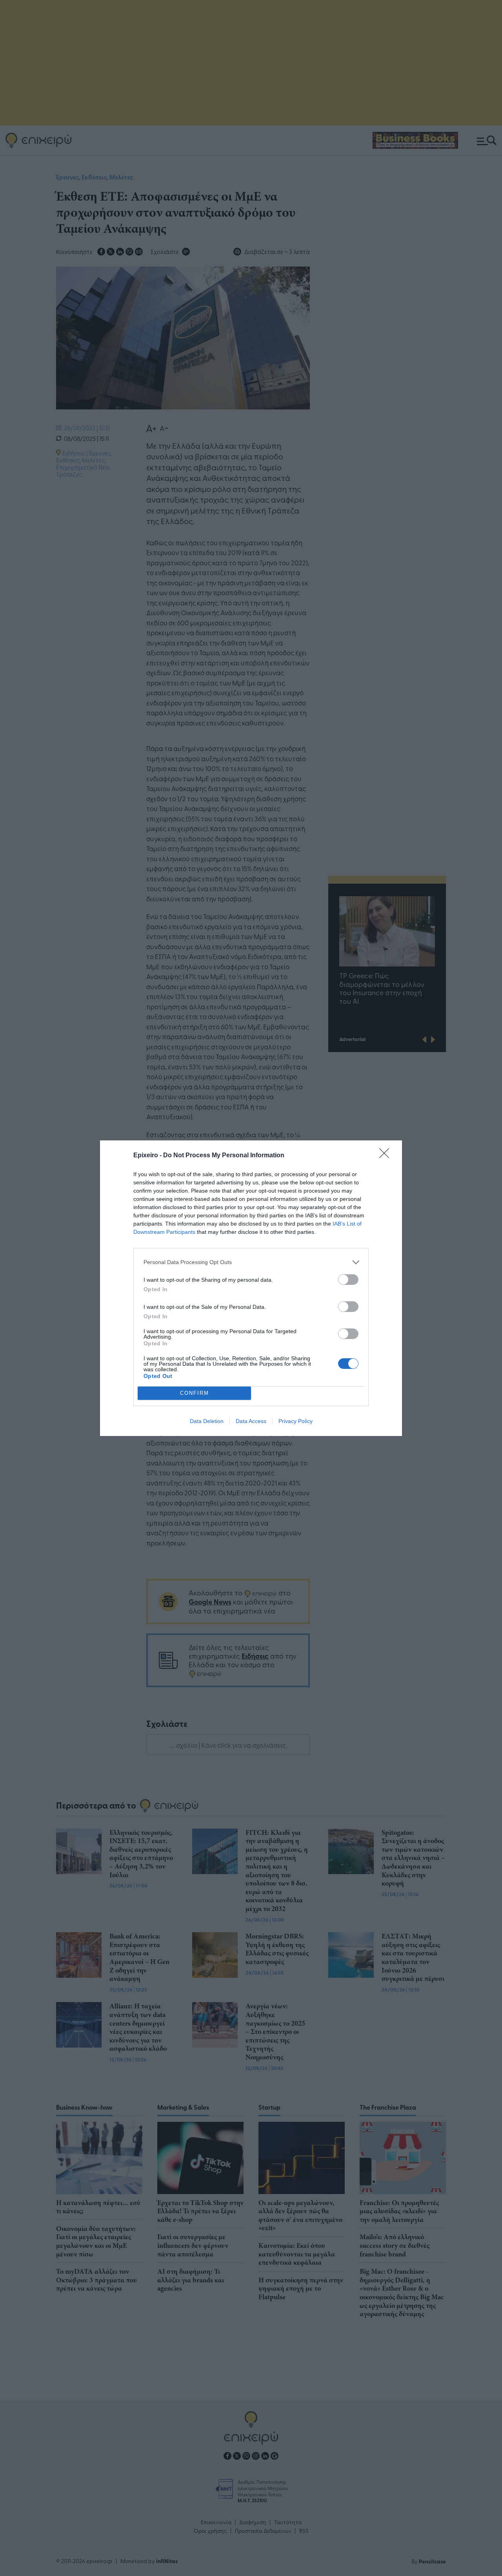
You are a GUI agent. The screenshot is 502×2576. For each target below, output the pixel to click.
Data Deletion (207, 1421)
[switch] (348, 1280)
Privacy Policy (296, 1421)
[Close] (387, 1156)
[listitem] (251, 1262)
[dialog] (251, 1288)
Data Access (251, 1421)
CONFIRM (195, 1393)
